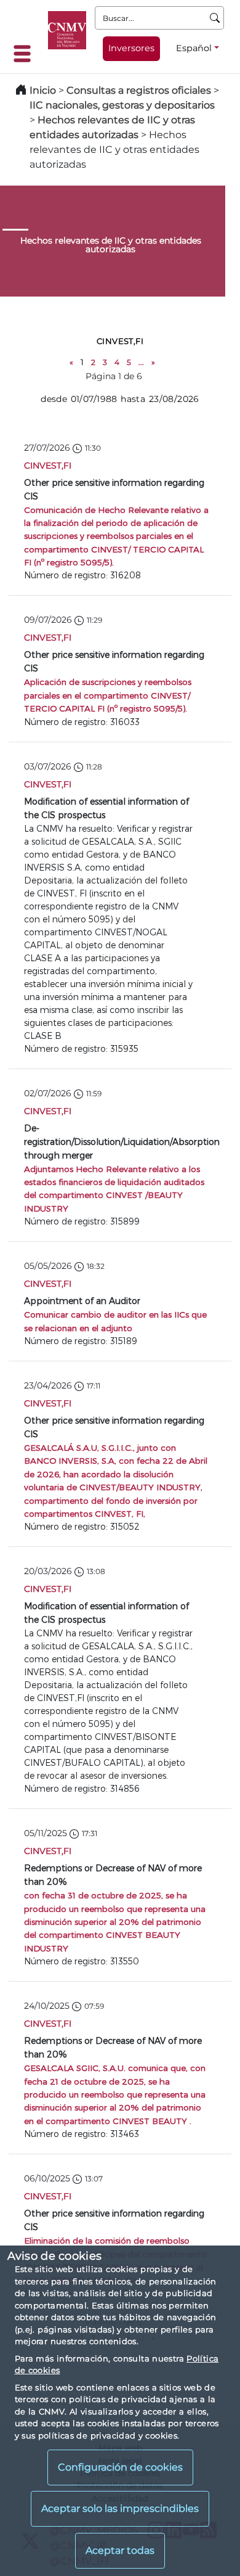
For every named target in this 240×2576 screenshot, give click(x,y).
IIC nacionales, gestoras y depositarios (122, 105)
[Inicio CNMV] (67, 30)
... (141, 362)
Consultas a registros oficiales (139, 90)
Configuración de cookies (120, 2467)
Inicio (43, 90)
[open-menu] (26, 54)
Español (194, 48)
